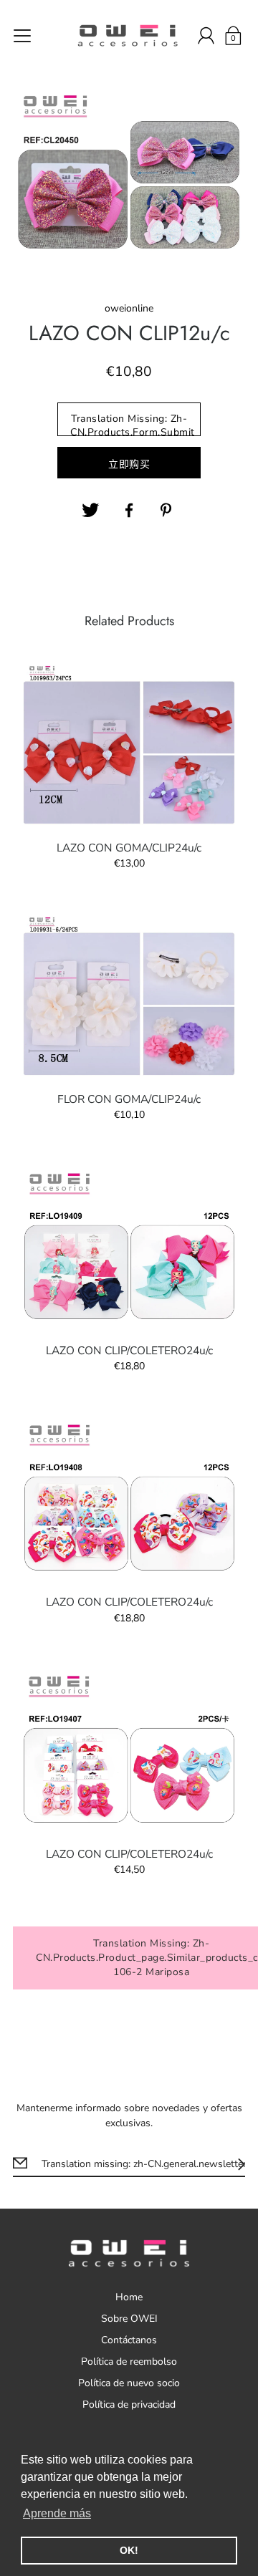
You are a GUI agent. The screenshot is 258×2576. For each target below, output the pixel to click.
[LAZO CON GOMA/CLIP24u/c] (129, 743)
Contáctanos (129, 2340)
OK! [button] (129, 2550)
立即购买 (129, 464)
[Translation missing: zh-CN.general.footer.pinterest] (168, 511)
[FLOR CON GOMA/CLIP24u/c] (129, 995)
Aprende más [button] (57, 2513)
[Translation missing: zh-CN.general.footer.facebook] (129, 511)
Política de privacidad (129, 2404)
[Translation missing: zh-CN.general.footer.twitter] (90, 511)
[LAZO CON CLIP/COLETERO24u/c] (129, 1246)
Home (129, 2297)
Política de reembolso (129, 2362)
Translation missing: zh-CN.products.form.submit (133, 424)
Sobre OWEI (129, 2319)
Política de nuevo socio (129, 2383)
